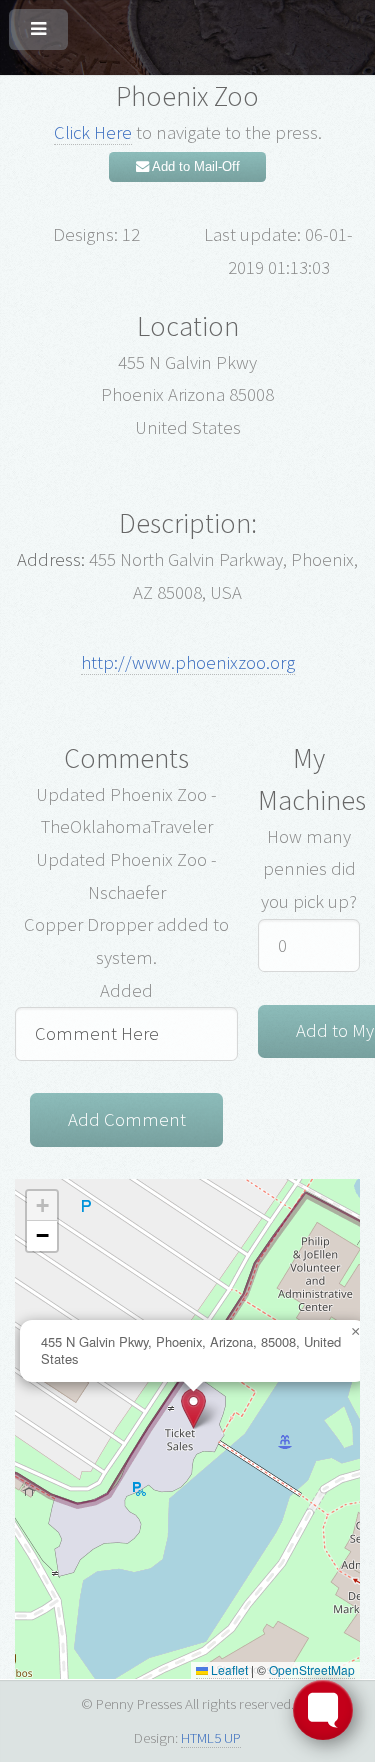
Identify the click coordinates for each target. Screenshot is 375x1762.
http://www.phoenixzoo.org (188, 662)
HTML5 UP (211, 1737)
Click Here (93, 132)
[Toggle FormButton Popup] (323, 1710)
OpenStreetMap (312, 1669)
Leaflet (228, 1669)
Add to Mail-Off (194, 166)
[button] (193, 1408)
